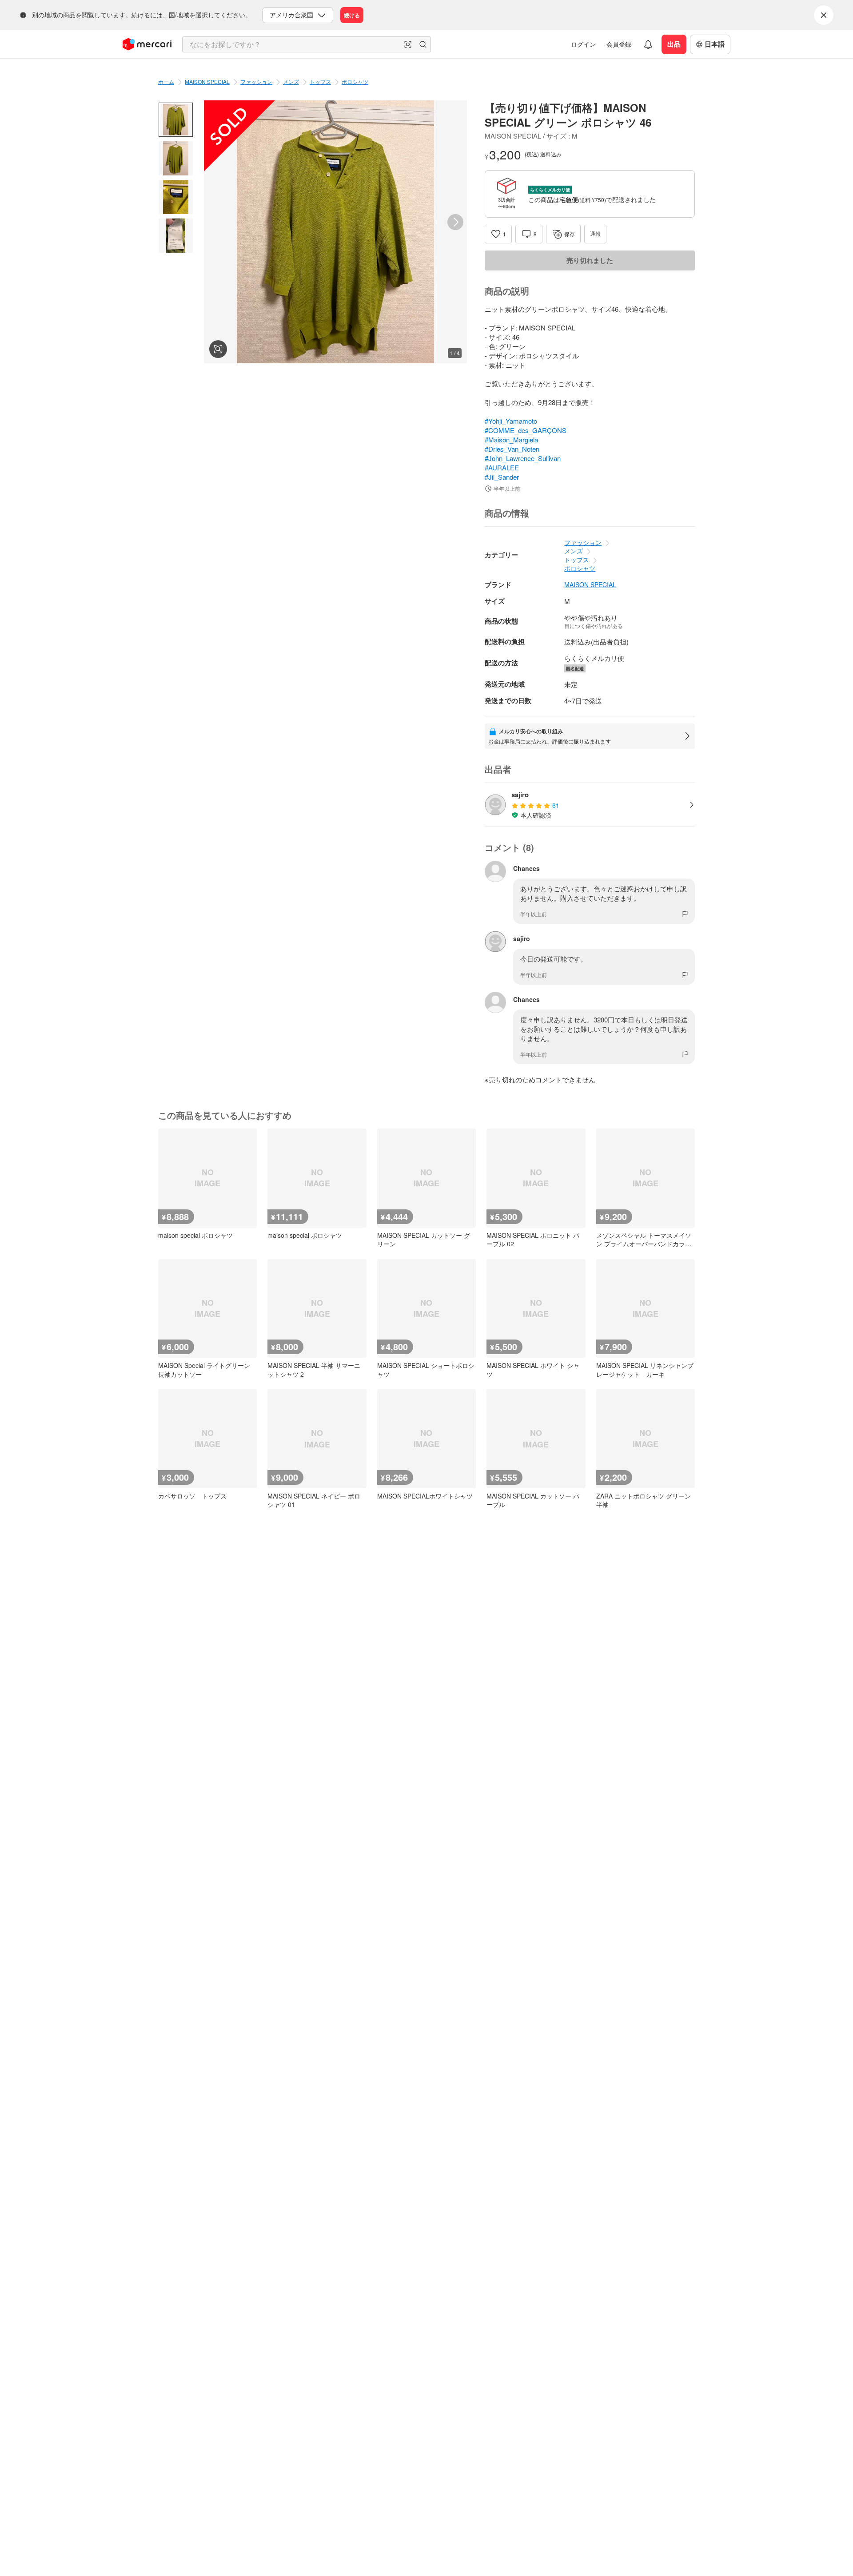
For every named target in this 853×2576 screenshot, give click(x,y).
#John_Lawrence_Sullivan (523, 458)
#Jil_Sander (502, 477)
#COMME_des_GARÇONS (526, 430)
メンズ (291, 81)
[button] (408, 44)
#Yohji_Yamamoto (511, 421)
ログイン (583, 44)
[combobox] (307, 44)
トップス (320, 81)
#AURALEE (502, 467)
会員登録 (619, 44)
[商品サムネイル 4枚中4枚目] (176, 236)
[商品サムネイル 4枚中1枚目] (176, 120)
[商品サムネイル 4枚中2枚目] (176, 158)
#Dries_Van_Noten (512, 449)
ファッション (256, 81)
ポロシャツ (355, 81)
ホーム (166, 81)
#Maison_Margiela (511, 439)
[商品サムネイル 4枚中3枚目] (176, 197)
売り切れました (590, 260)
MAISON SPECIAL (207, 81)
